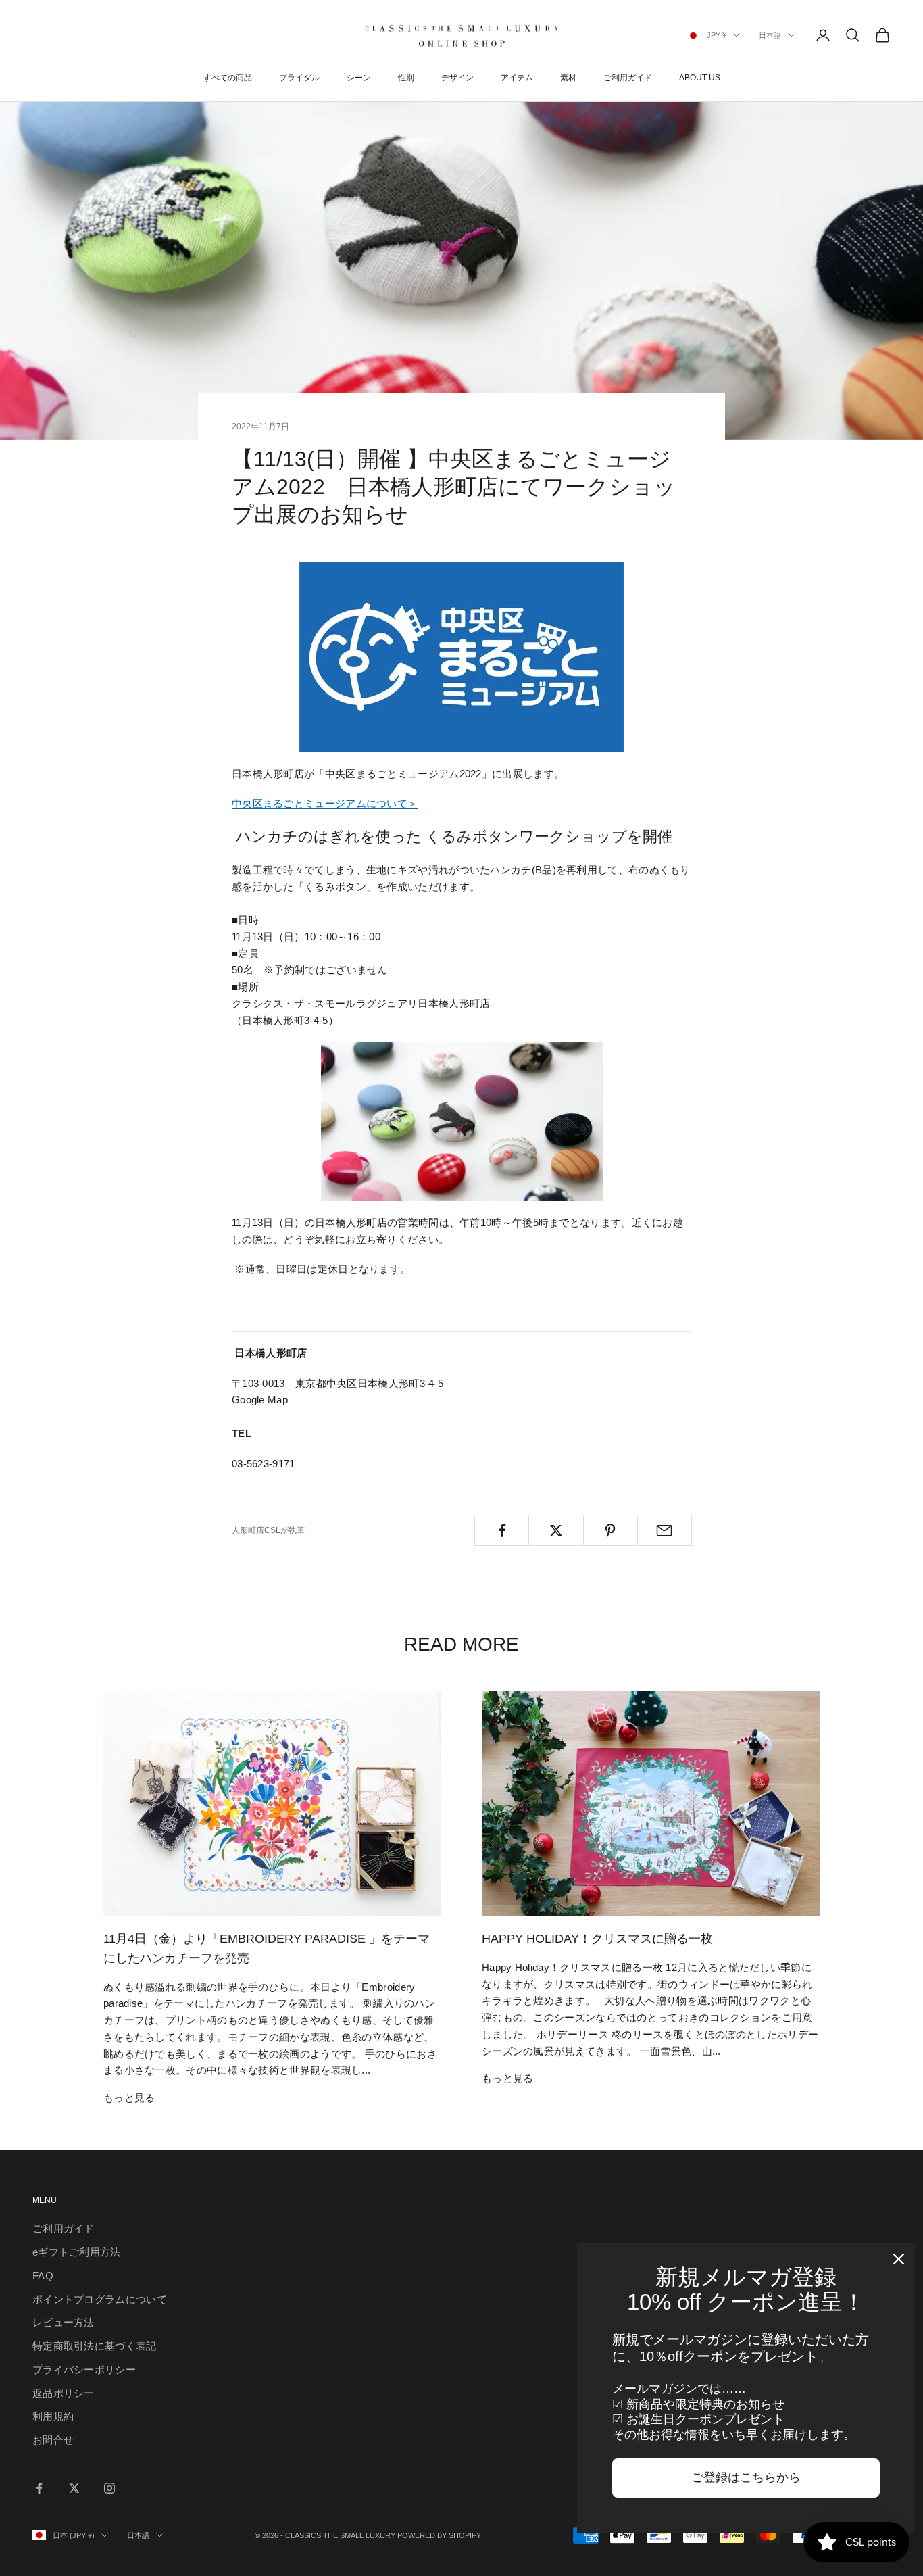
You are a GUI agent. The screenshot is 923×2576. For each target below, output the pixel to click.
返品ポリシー (64, 2393)
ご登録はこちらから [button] (746, 2477)
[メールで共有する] (665, 1530)
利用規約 (53, 2416)
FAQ (43, 2276)
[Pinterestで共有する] (610, 1530)
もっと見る (129, 2098)
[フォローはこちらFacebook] (39, 2488)
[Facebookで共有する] (502, 1530)
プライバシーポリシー (84, 2370)
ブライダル (299, 78)
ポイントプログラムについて (100, 2299)
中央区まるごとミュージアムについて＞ (325, 803)
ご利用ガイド (628, 78)
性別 (406, 78)
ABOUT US (700, 78)
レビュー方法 (64, 2322)
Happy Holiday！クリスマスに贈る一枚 (597, 1939)
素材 (568, 78)
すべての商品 (228, 78)
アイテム (517, 78)
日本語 (770, 35)
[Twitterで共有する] (556, 1530)
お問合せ (53, 2440)
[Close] (899, 2259)
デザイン (457, 78)
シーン (359, 78)
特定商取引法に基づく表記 (95, 2346)
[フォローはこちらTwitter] (74, 2488)
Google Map (260, 1400)
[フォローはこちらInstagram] (109, 2488)
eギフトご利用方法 (77, 2252)
